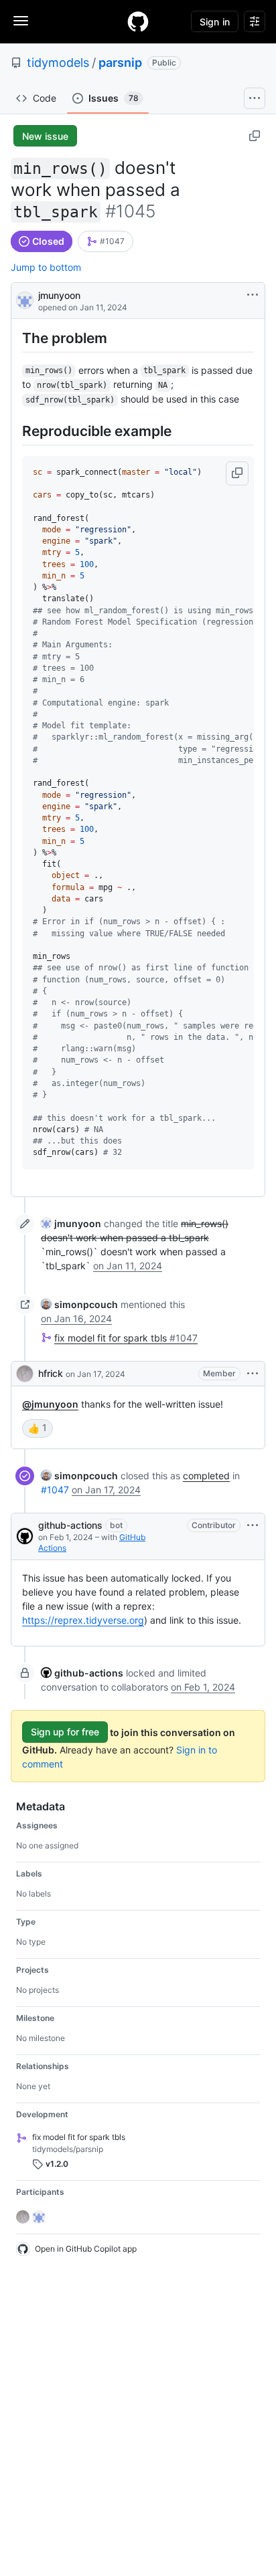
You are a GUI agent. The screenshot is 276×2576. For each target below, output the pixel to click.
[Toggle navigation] (21, 21)
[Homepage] (138, 21)
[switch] (38, 1428)
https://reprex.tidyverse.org (83, 1620)
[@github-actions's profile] (25, 1536)
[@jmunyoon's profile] (25, 299)
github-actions (70, 1525)
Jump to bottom (46, 267)
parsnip (120, 63)
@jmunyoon (50, 1404)
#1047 (55, 1490)
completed (206, 1476)
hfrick (51, 1373)
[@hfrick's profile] (25, 1374)
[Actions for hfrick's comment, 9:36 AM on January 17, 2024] (253, 1374)
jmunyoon (59, 295)
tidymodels (58, 63)
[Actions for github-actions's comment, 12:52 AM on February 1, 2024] (253, 1525)
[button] (237, 473)
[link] (106, 241)
